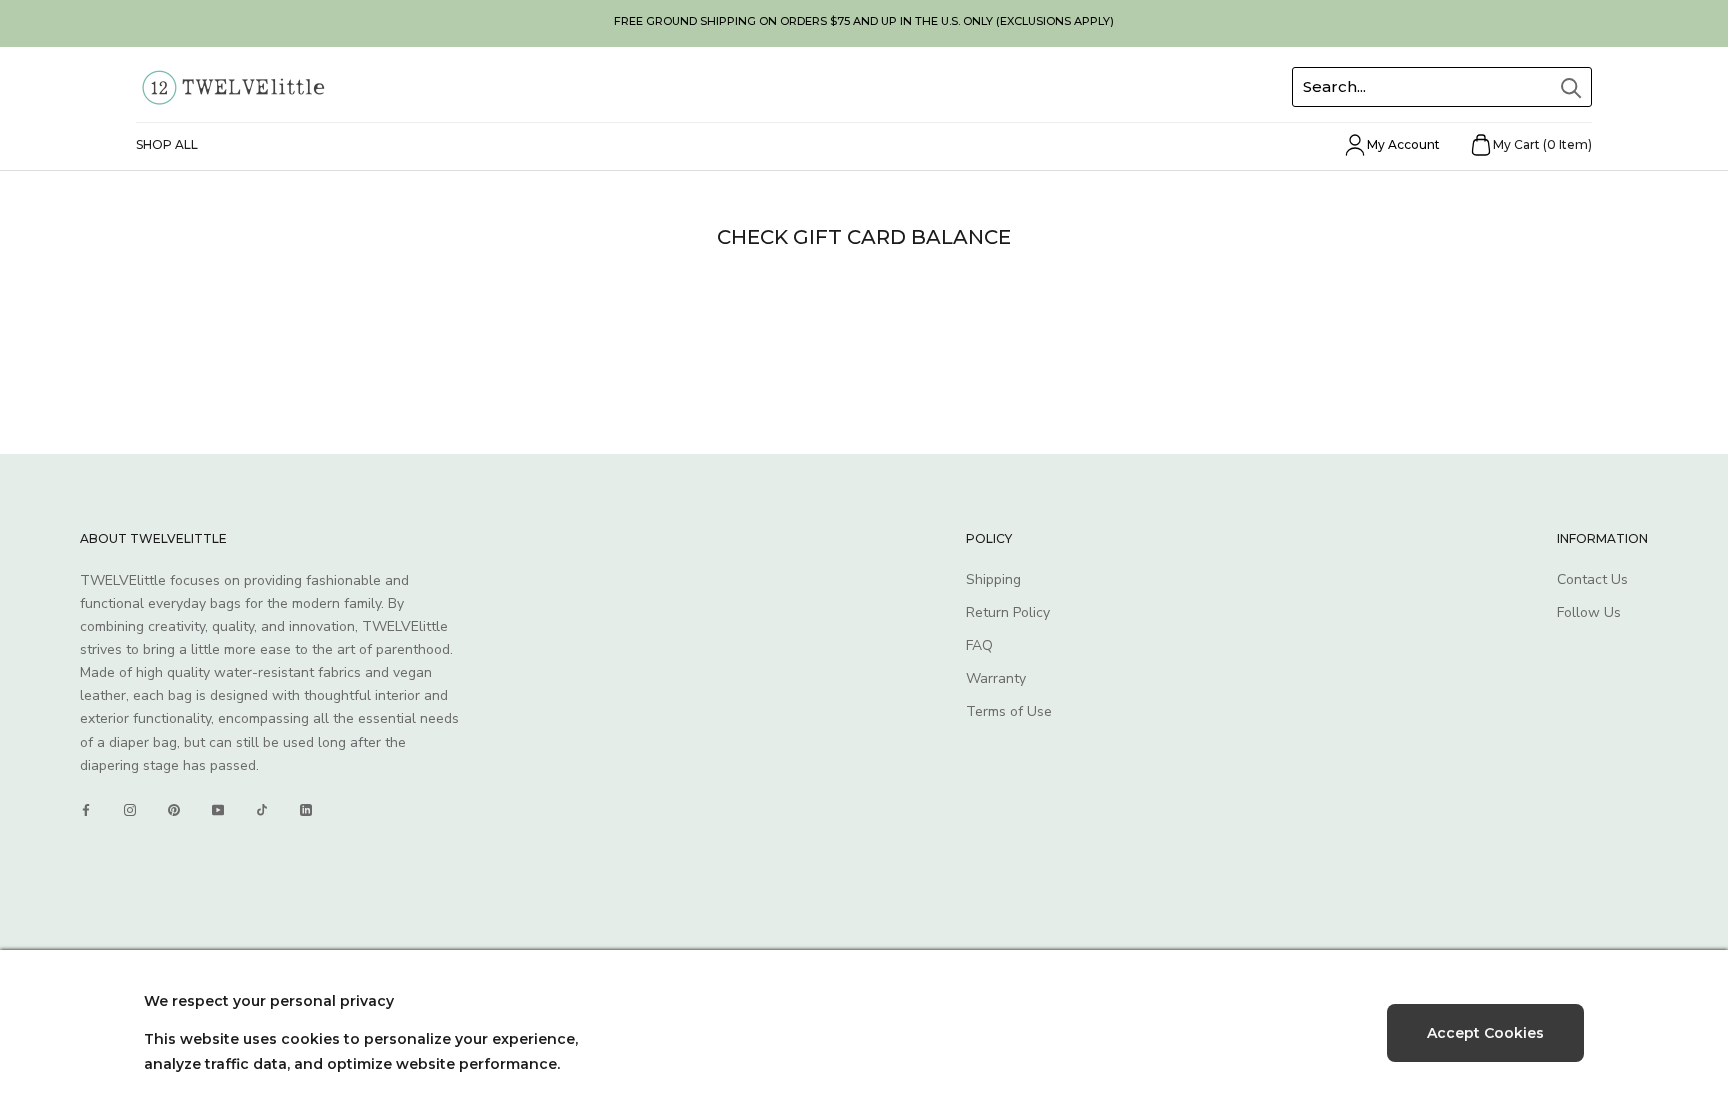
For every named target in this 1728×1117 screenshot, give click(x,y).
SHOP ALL (167, 144)
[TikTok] (262, 810)
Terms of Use (1009, 711)
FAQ (979, 645)
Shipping (993, 579)
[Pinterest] (174, 810)
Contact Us (1592, 579)
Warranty (996, 678)
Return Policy (1008, 612)
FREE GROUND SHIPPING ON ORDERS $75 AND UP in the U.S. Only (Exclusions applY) (864, 21)
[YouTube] (218, 810)
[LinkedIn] (306, 810)
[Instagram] (130, 810)
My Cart (1542, 144)
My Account (1403, 144)
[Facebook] (86, 810)
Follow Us (1589, 612)
